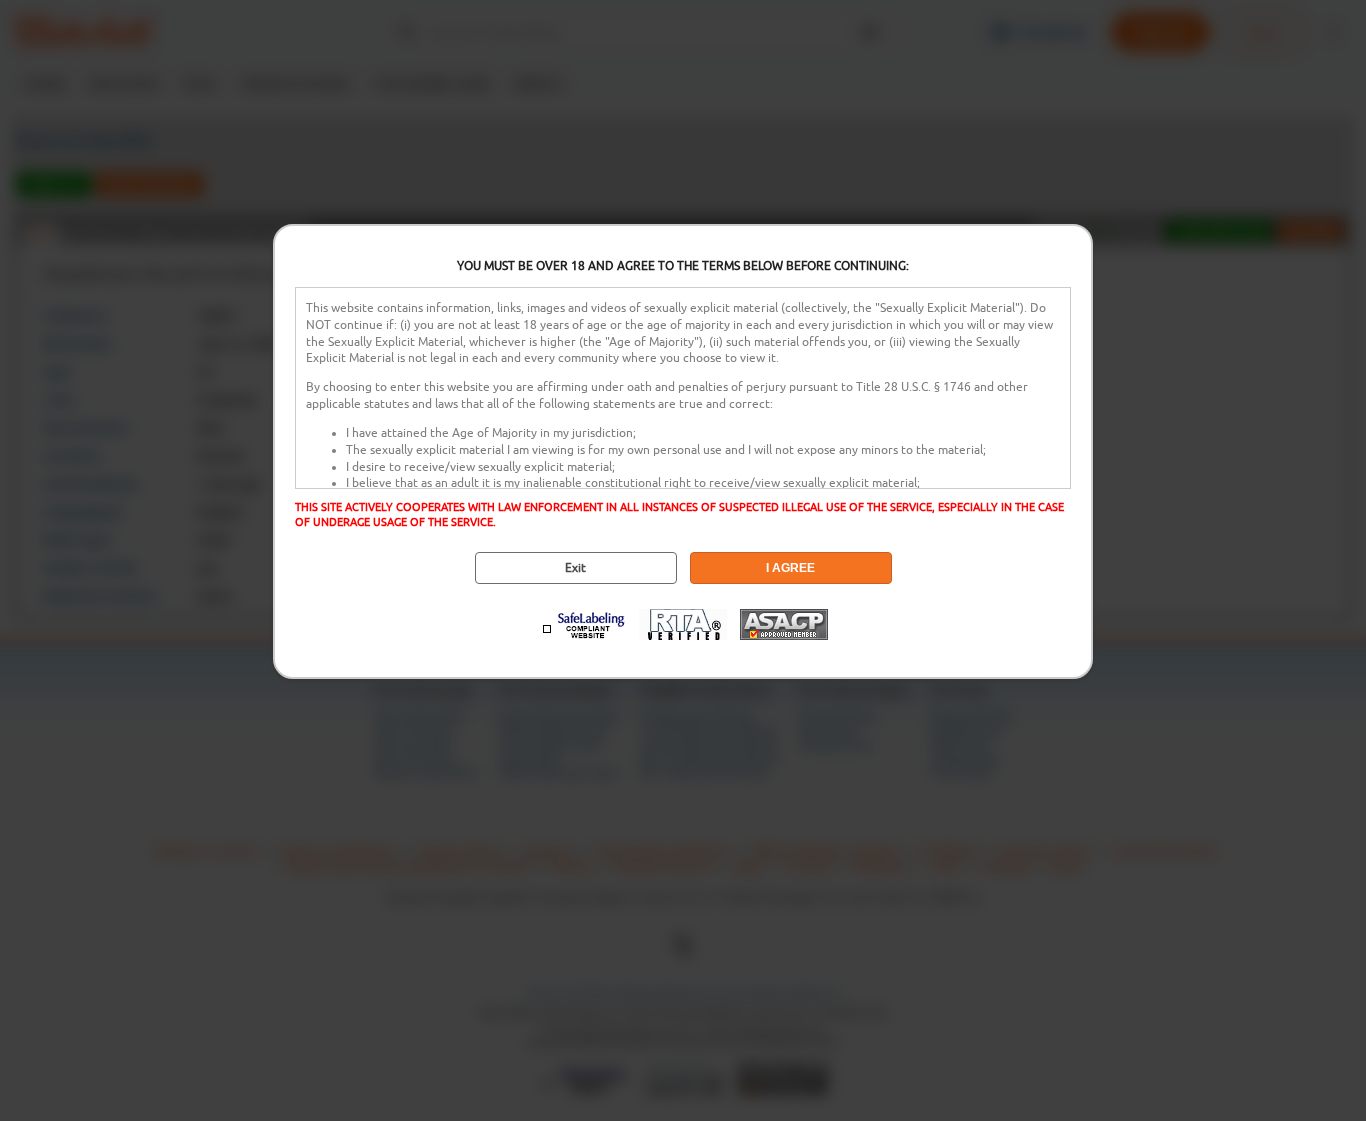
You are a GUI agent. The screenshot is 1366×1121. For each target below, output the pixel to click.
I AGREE (790, 568)
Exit (575, 568)
